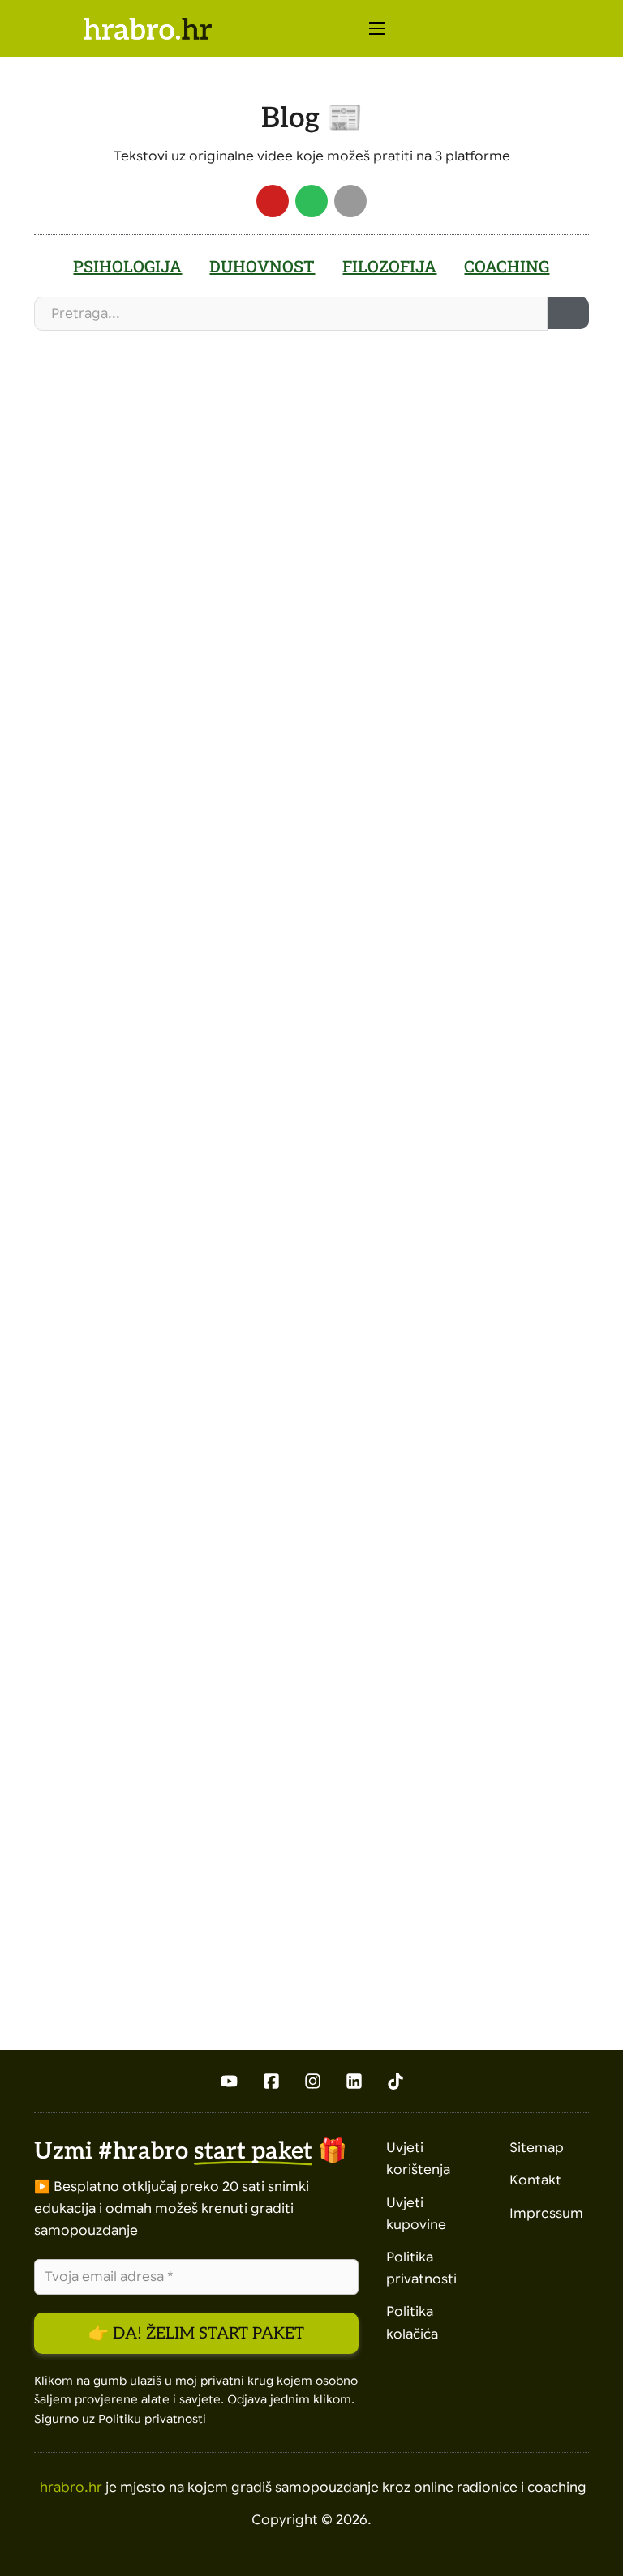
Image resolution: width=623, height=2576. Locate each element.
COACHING (507, 266)
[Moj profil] (541, 29)
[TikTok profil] (395, 2081)
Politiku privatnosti (152, 2419)
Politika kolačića (412, 2323)
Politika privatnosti (421, 2268)
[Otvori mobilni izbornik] (377, 28)
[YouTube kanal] (229, 2081)
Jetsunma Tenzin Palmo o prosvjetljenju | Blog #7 (173, 1122)
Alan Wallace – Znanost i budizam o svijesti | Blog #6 (433, 1044)
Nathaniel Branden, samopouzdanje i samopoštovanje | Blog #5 (165, 1750)
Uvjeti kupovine (416, 2214)
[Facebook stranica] (271, 2081)
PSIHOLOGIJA (127, 266)
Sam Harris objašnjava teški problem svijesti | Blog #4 (445, 1520)
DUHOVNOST (262, 266)
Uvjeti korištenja (418, 2159)
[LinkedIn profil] (354, 2081)
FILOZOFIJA (389, 266)
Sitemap (537, 2148)
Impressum (546, 2214)
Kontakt (535, 2180)
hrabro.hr (71, 2488)
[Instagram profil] (313, 2081)
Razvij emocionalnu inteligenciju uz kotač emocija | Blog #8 (439, 646)
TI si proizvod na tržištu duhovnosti (146, 535)
